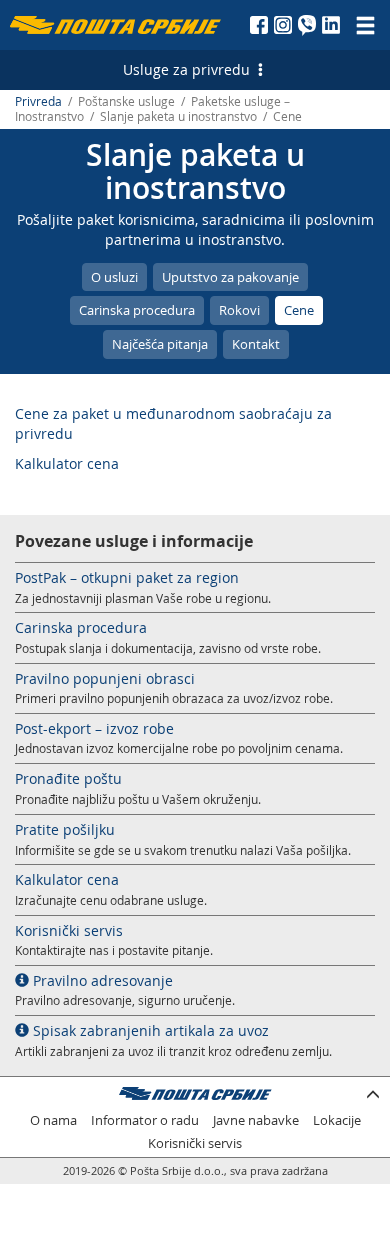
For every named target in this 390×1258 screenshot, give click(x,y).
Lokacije (337, 1120)
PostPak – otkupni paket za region (127, 577)
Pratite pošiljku (65, 829)
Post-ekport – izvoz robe (94, 728)
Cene (299, 310)
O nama (53, 1120)
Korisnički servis (69, 930)
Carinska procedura (137, 310)
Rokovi (239, 310)
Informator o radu (145, 1120)
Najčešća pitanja (160, 344)
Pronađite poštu (68, 778)
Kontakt (256, 344)
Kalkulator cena (67, 463)
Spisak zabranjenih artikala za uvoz (149, 1030)
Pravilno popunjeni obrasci (105, 678)
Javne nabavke (256, 1120)
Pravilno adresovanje (101, 980)
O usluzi (114, 277)
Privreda (38, 101)
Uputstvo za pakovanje (230, 277)
